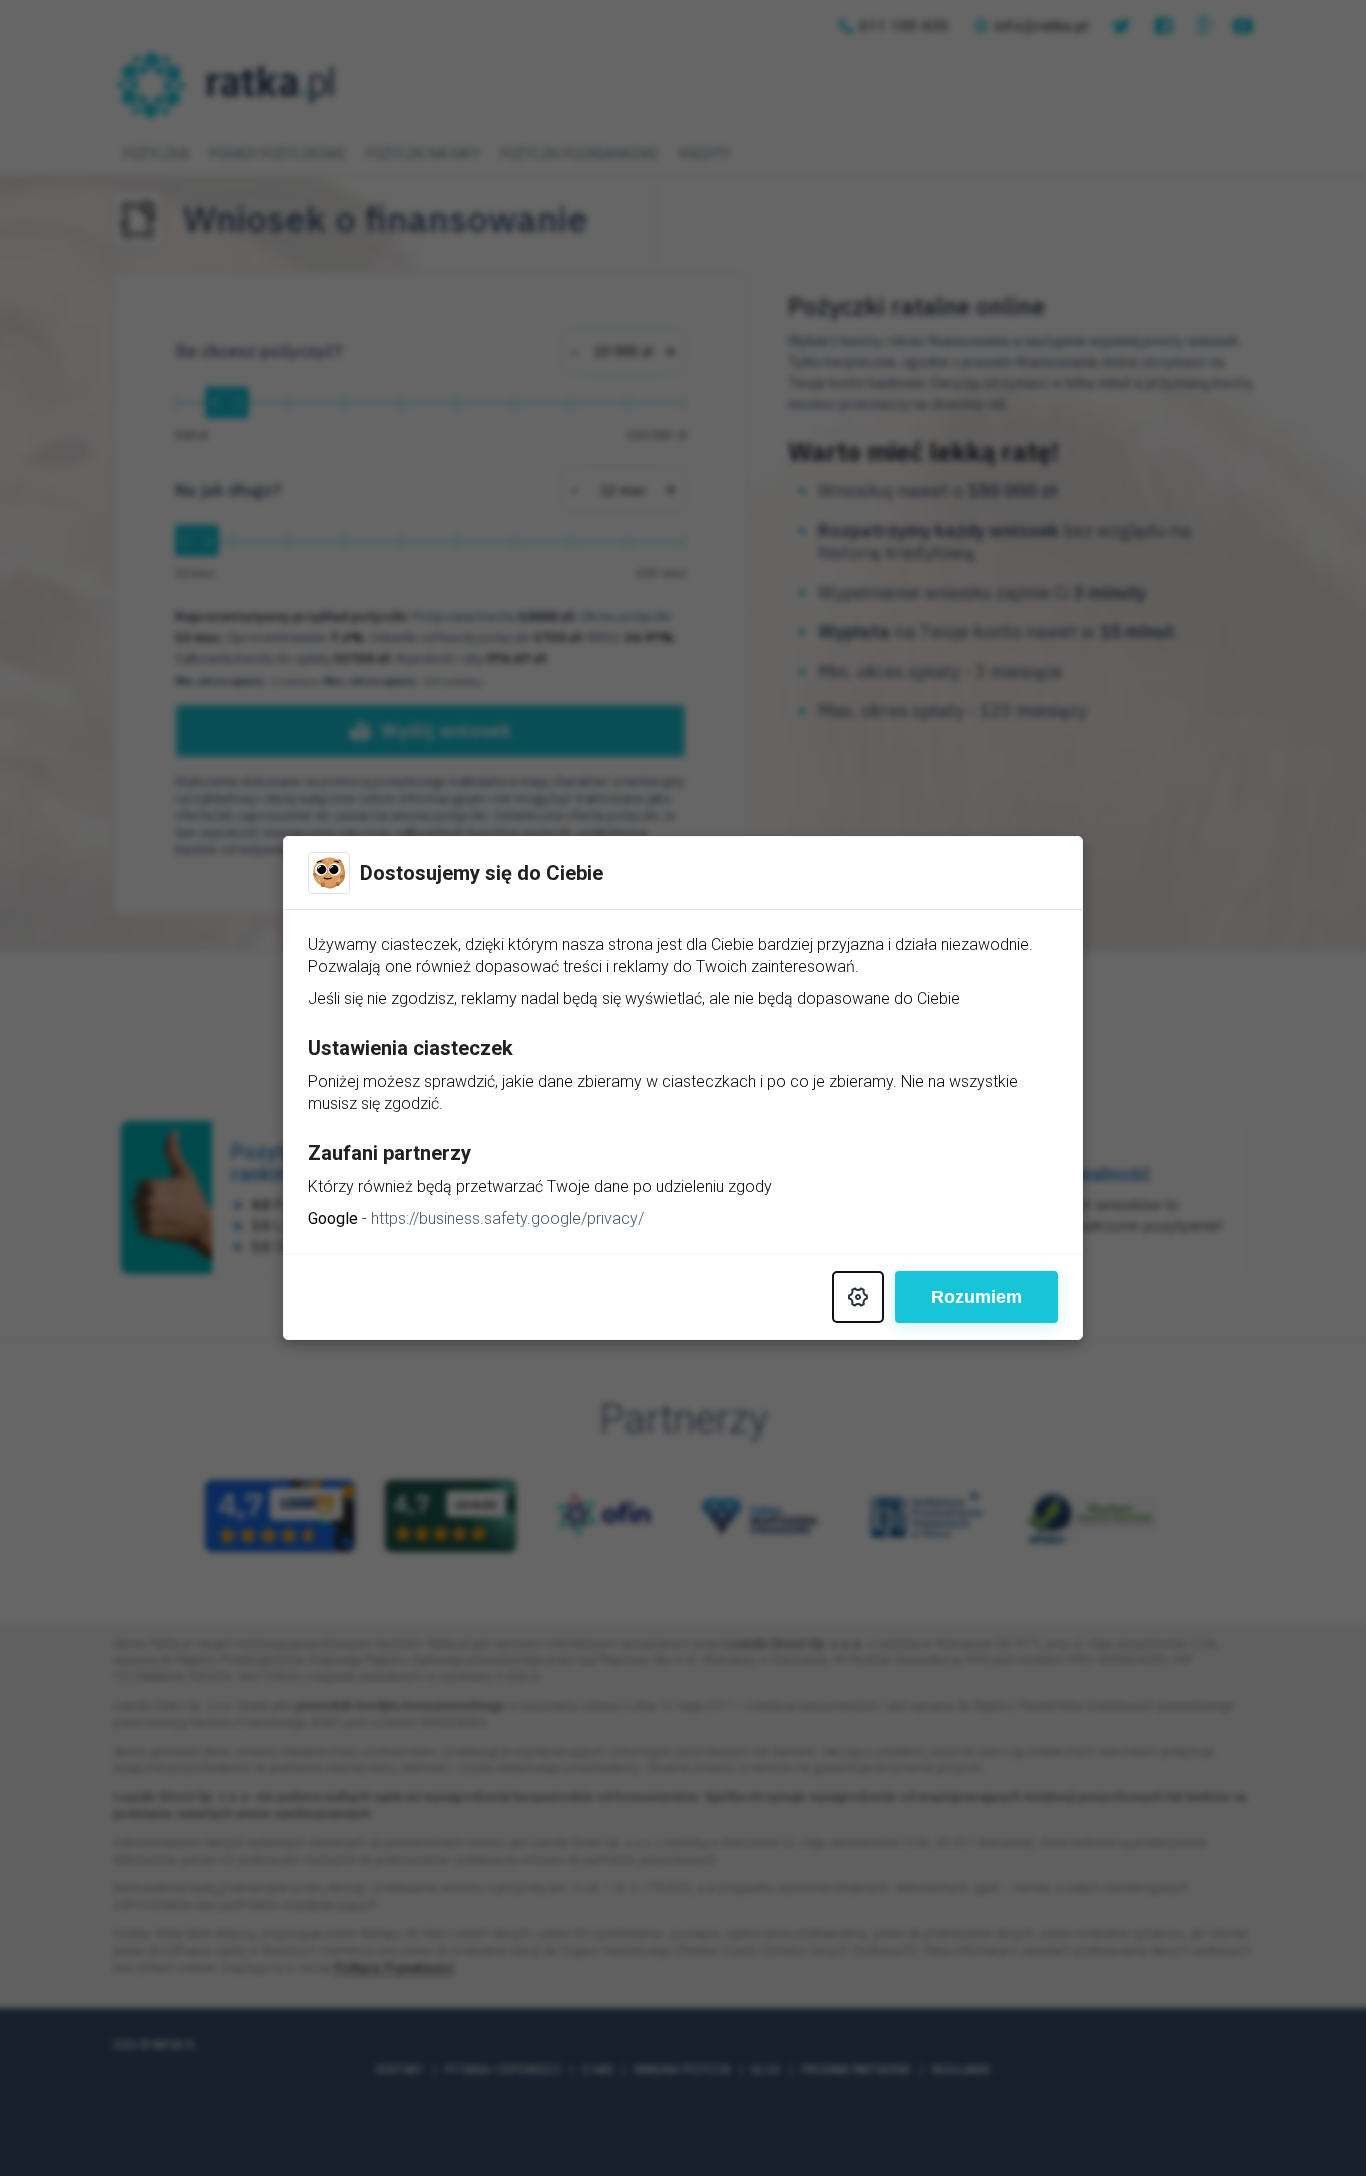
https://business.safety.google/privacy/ (507, 1218)
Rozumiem (976, 1297)
